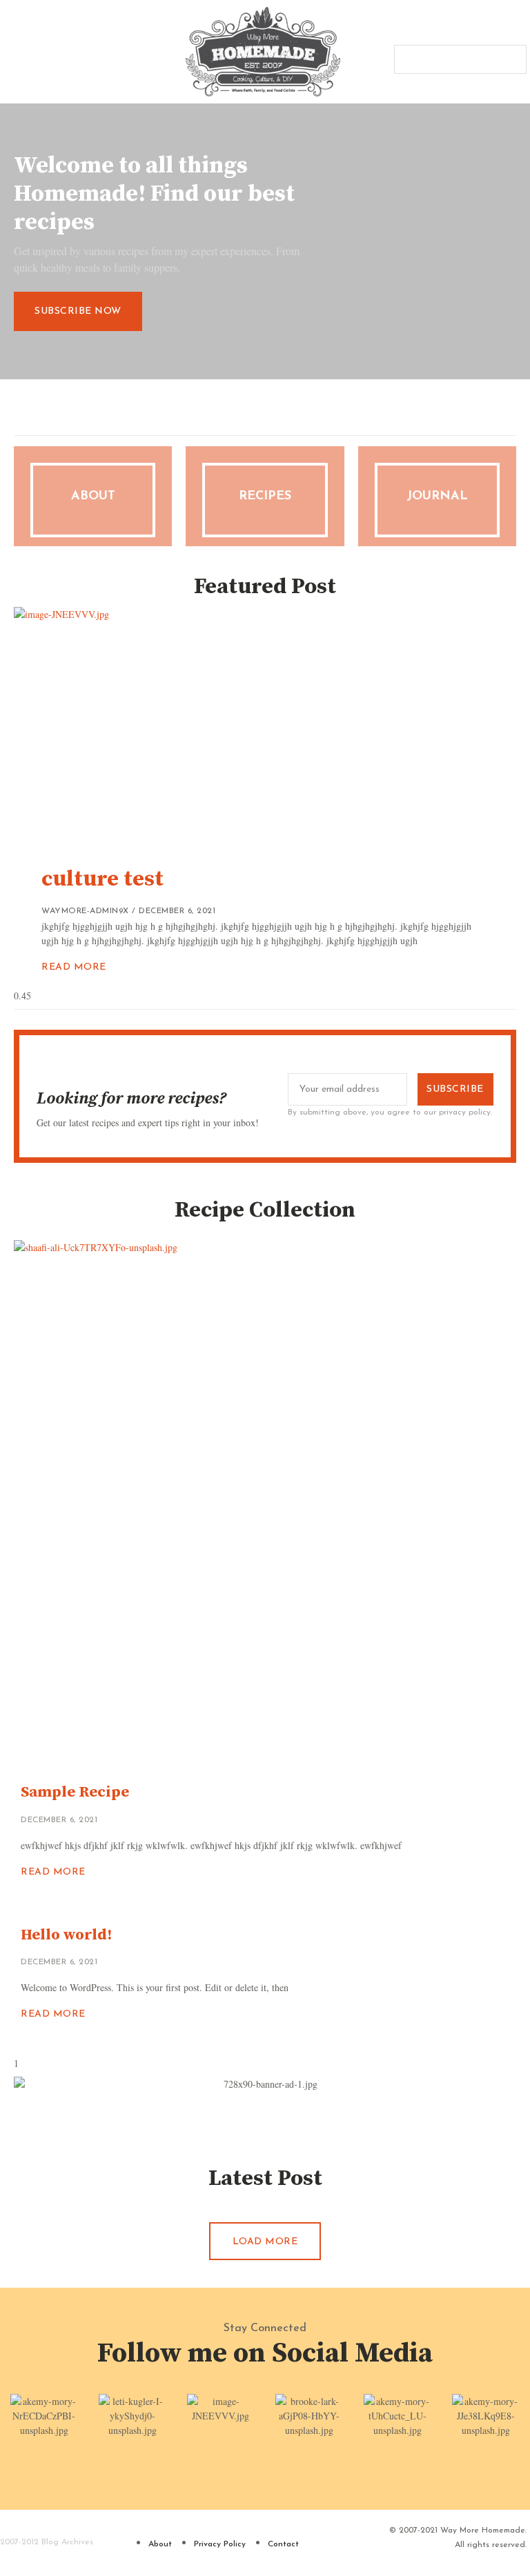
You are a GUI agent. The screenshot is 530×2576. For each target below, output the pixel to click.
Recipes (265, 497)
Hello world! (66, 1935)
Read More (74, 967)
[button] (10, 52)
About (93, 497)
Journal (437, 497)
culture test (102, 879)
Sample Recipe (75, 1792)
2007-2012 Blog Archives (47, 2542)
